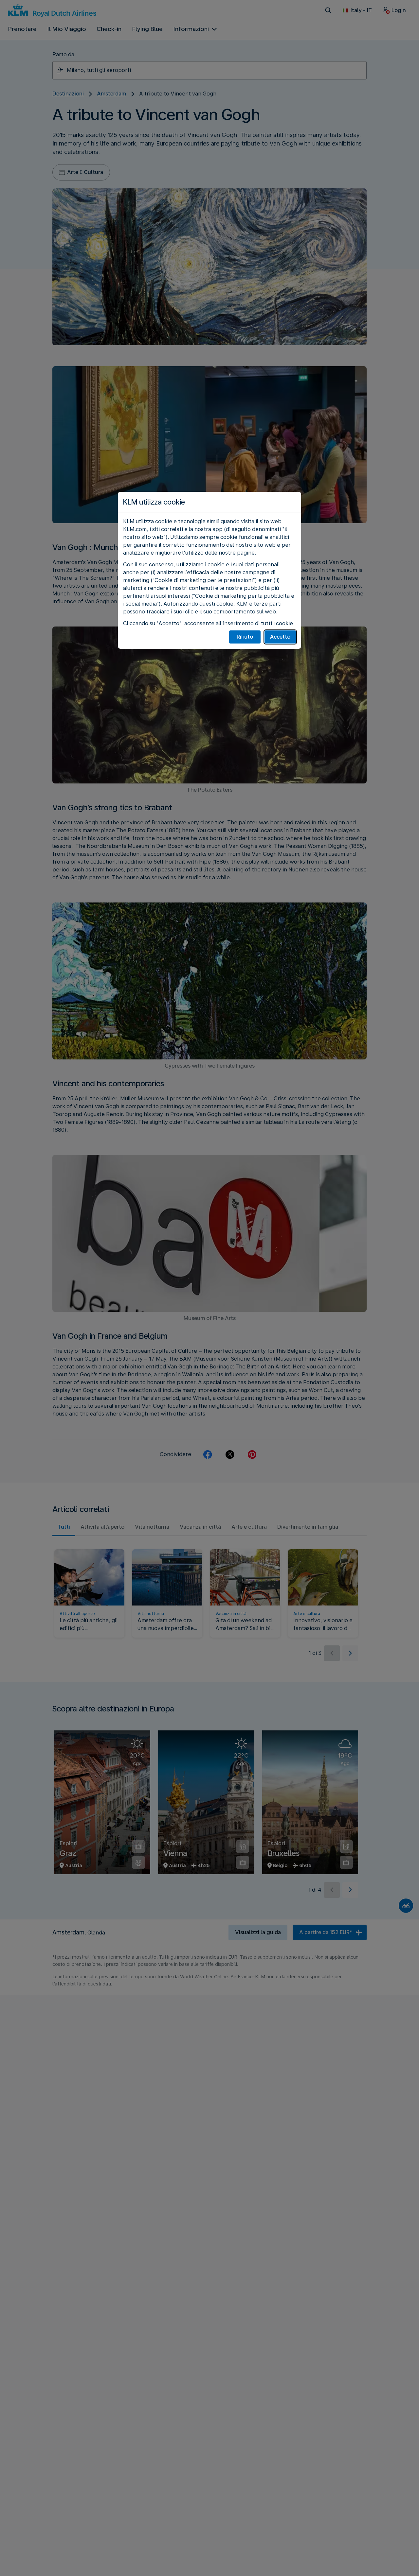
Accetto (280, 637)
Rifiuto (245, 637)
